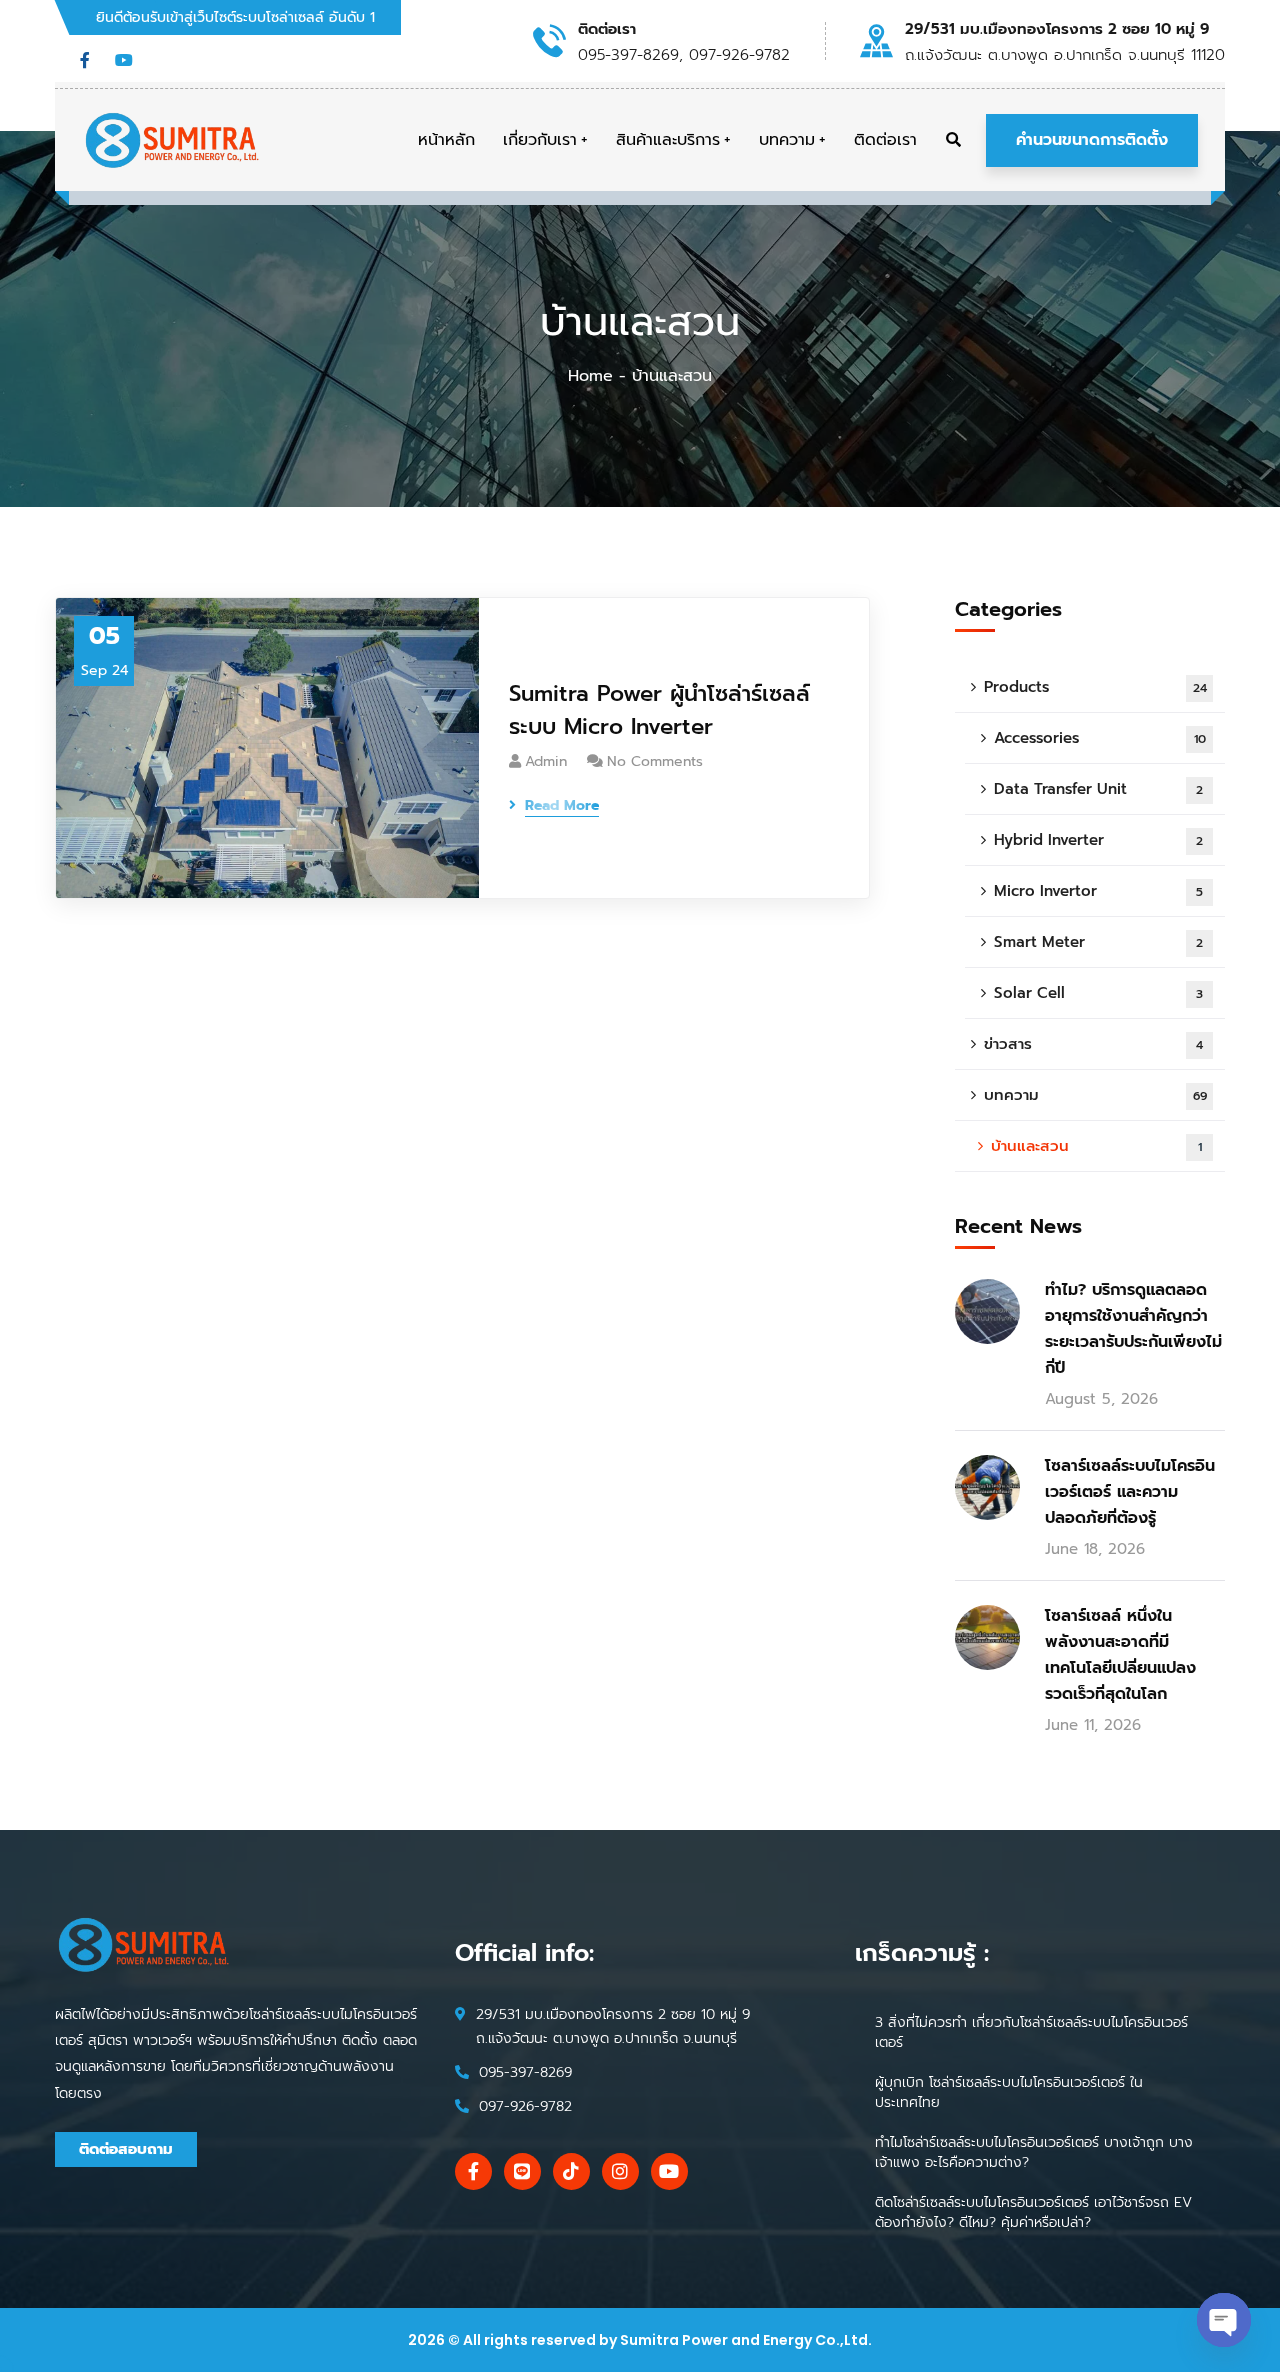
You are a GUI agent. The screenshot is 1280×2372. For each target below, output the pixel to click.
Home (590, 376)
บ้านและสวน (1096, 1146)
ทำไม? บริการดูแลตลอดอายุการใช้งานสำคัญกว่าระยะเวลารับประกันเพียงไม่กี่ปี (1133, 1329)
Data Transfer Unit (1098, 789)
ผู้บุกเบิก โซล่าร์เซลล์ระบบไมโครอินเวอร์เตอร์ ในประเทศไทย (1009, 2092)
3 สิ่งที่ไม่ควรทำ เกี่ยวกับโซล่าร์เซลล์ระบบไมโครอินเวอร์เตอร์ (1031, 2032)
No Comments (655, 761)
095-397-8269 (525, 2072)
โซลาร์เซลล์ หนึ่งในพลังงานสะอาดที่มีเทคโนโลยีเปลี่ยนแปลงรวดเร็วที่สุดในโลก (1120, 1655)
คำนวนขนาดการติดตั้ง (1092, 140)
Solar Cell (1098, 993)
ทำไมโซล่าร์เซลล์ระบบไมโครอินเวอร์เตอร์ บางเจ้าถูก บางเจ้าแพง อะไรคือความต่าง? (1034, 2152)
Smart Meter (1098, 942)
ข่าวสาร (1093, 1044)
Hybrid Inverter (1098, 840)
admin (546, 761)
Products (1095, 687)
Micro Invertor (1098, 891)
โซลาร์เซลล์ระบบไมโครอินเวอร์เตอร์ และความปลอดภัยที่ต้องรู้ (1130, 1492)
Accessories (1100, 738)
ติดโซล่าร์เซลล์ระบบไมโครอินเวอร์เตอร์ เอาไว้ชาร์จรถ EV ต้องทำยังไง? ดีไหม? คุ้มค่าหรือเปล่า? (1033, 2212)
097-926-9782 (525, 2106)
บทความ (1095, 1095)
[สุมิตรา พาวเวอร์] (173, 140)
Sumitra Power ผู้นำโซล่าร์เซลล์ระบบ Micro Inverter (659, 710)
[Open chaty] (1224, 2320)
